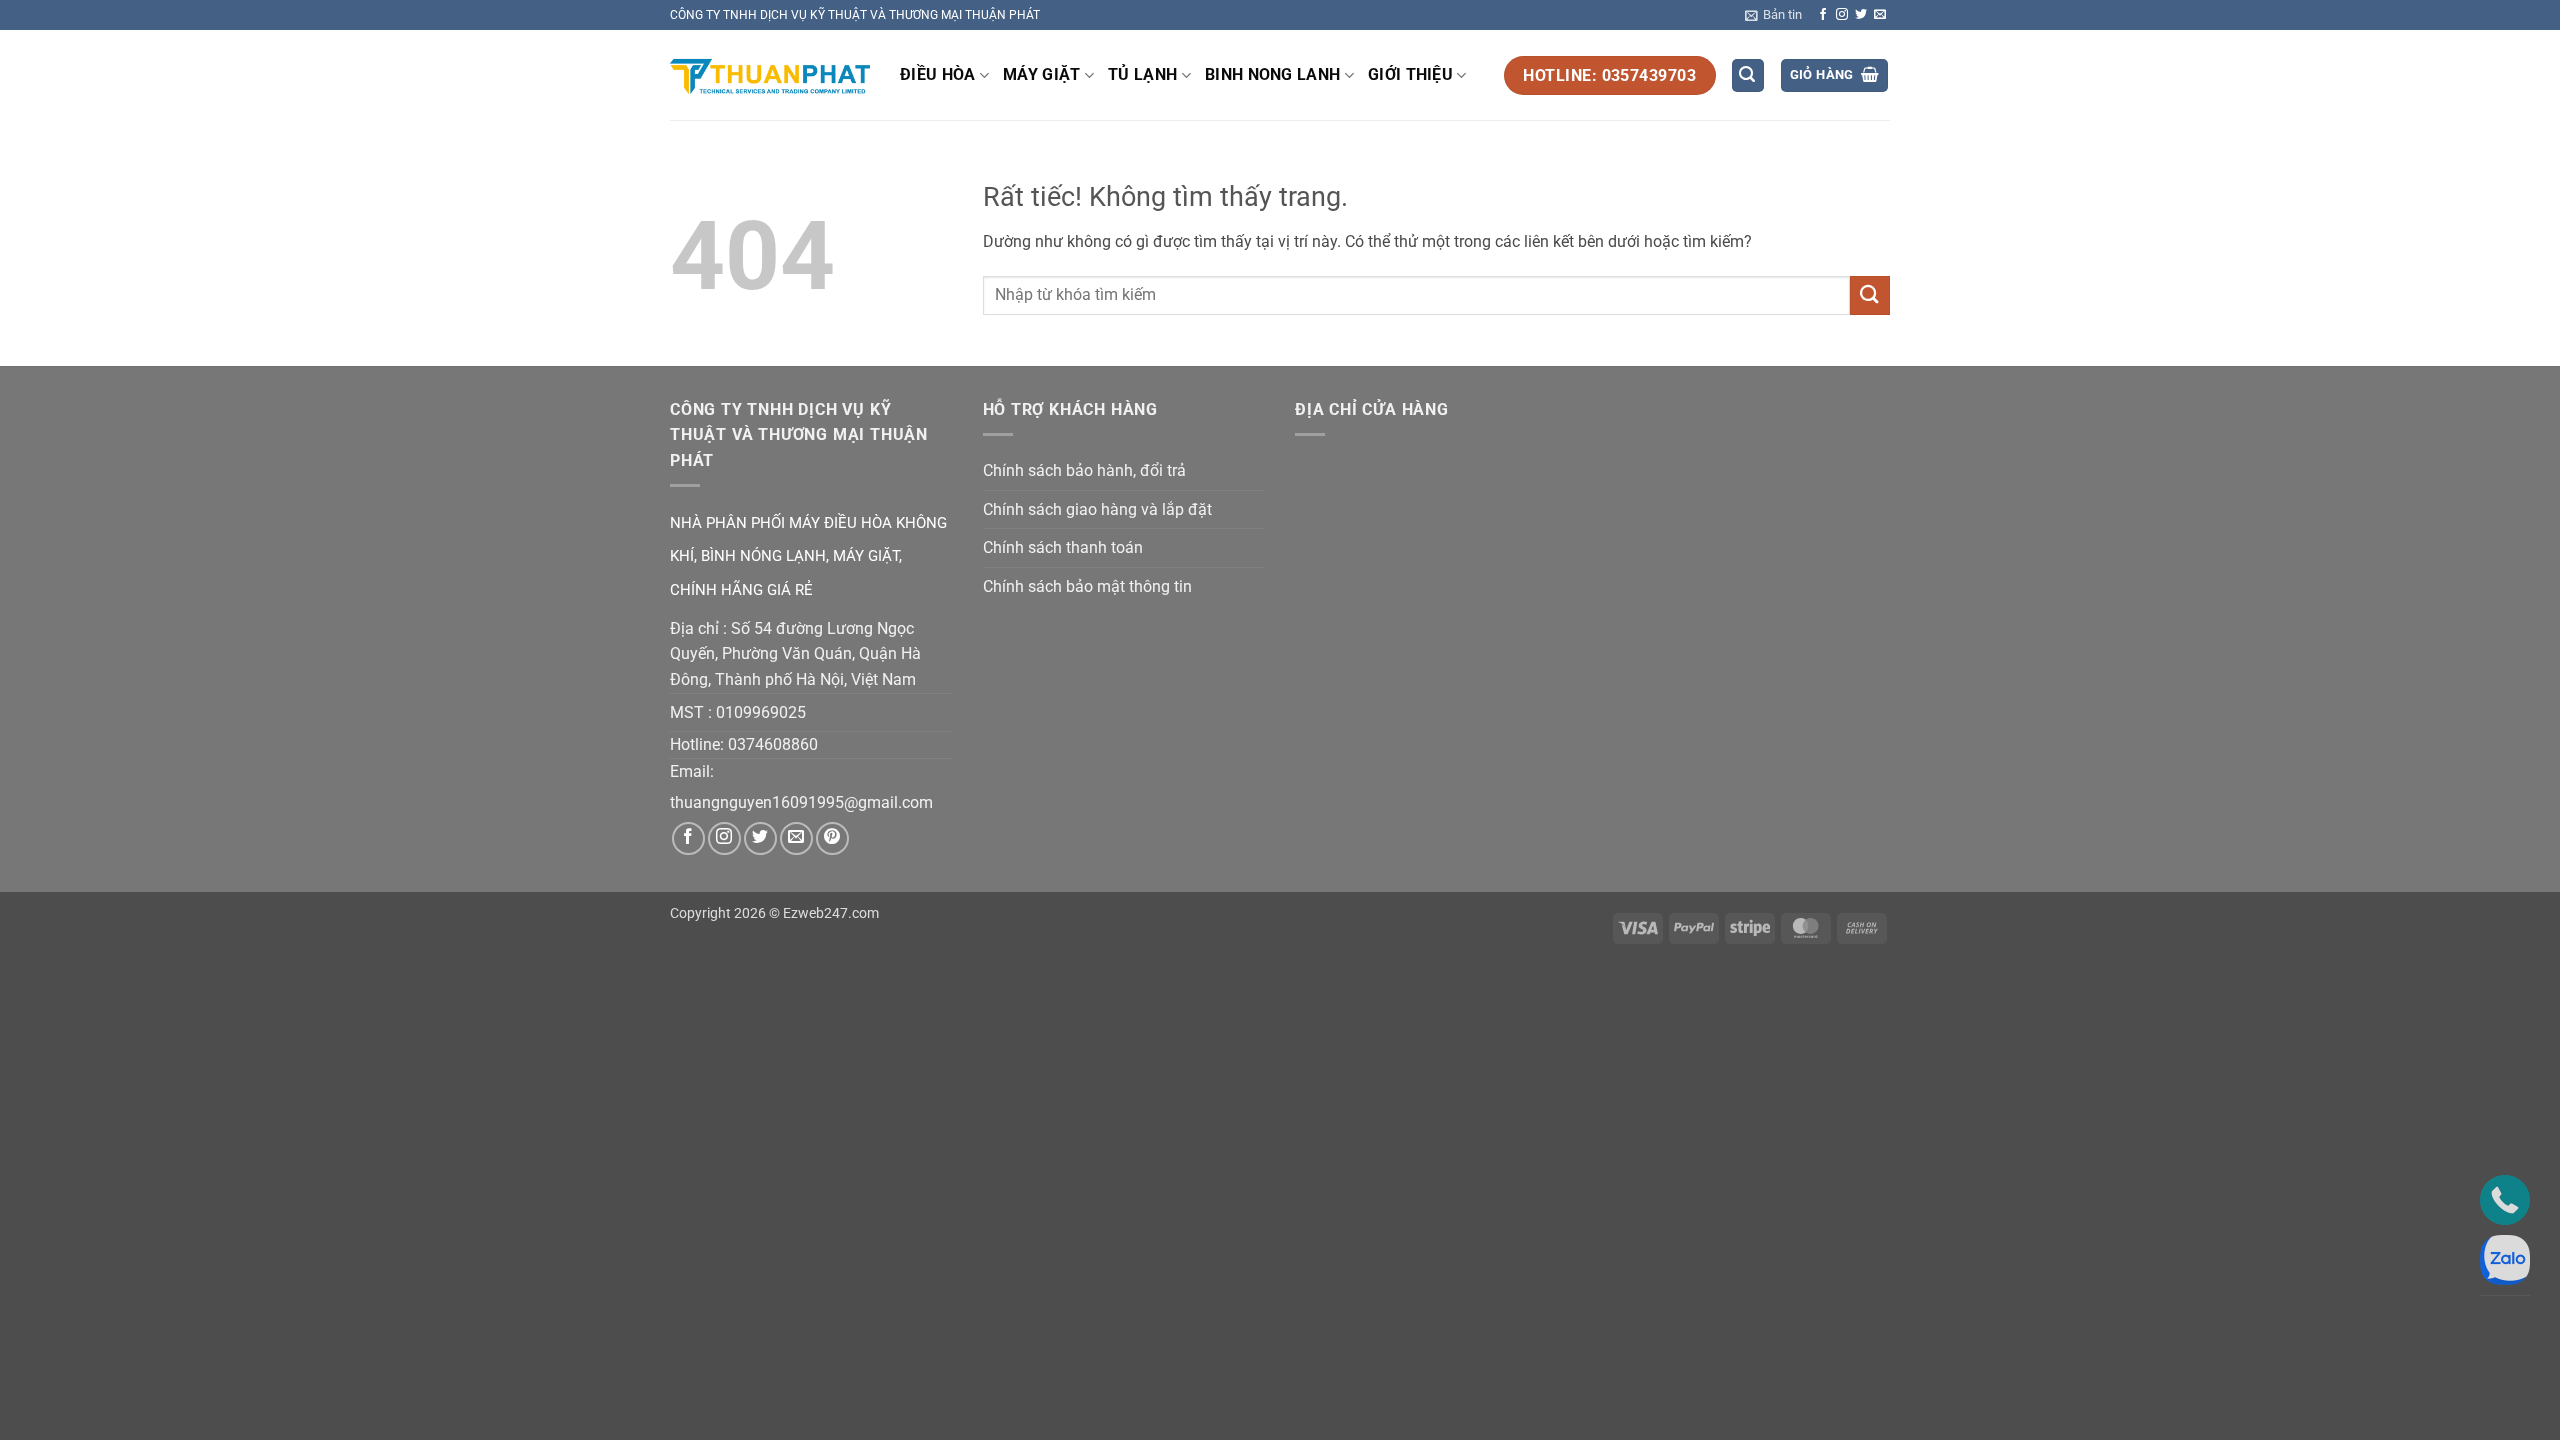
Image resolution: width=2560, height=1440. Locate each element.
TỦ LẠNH (1142, 74)
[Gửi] (1870, 295)
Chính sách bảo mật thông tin (1087, 586)
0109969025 (761, 712)
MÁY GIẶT (1042, 74)
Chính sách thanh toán (1063, 547)
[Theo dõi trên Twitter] (1861, 15)
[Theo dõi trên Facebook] (1823, 15)
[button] (1773, 15)
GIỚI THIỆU (1410, 74)
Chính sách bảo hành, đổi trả (1084, 470)
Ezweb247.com (831, 913)
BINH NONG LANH (1272, 74)
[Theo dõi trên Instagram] (1842, 15)
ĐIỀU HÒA (938, 74)
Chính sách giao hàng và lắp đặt (1097, 509)
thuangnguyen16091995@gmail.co (794, 802)
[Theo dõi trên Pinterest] (832, 838)
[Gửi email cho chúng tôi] (1880, 15)
